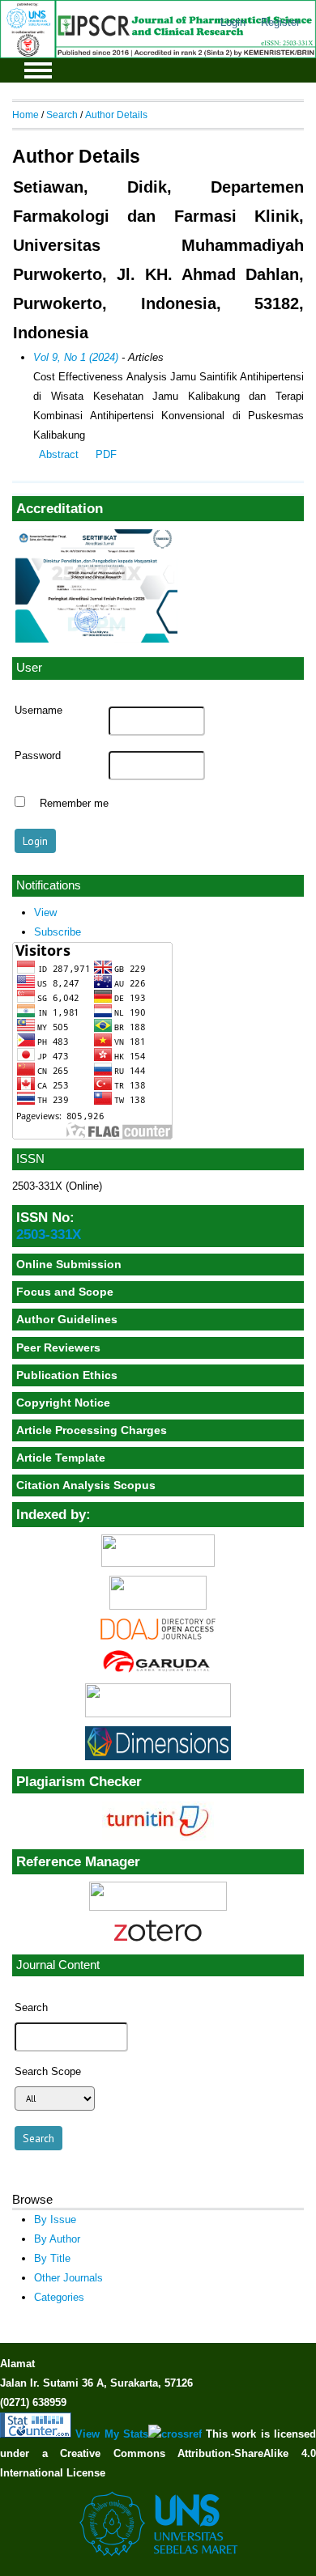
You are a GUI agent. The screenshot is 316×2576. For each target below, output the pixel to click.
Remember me (74, 804)
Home (26, 115)
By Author (57, 2239)
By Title (52, 2258)
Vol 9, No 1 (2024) (76, 357)
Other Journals (68, 2278)
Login (233, 22)
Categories (59, 2297)
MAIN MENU (38, 70)
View (45, 912)
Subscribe (58, 932)
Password (38, 756)
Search (62, 115)
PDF (106, 454)
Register (280, 22)
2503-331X (49, 1234)
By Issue (55, 2220)
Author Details (116, 115)
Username (38, 711)
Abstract (59, 454)
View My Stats (112, 2434)
